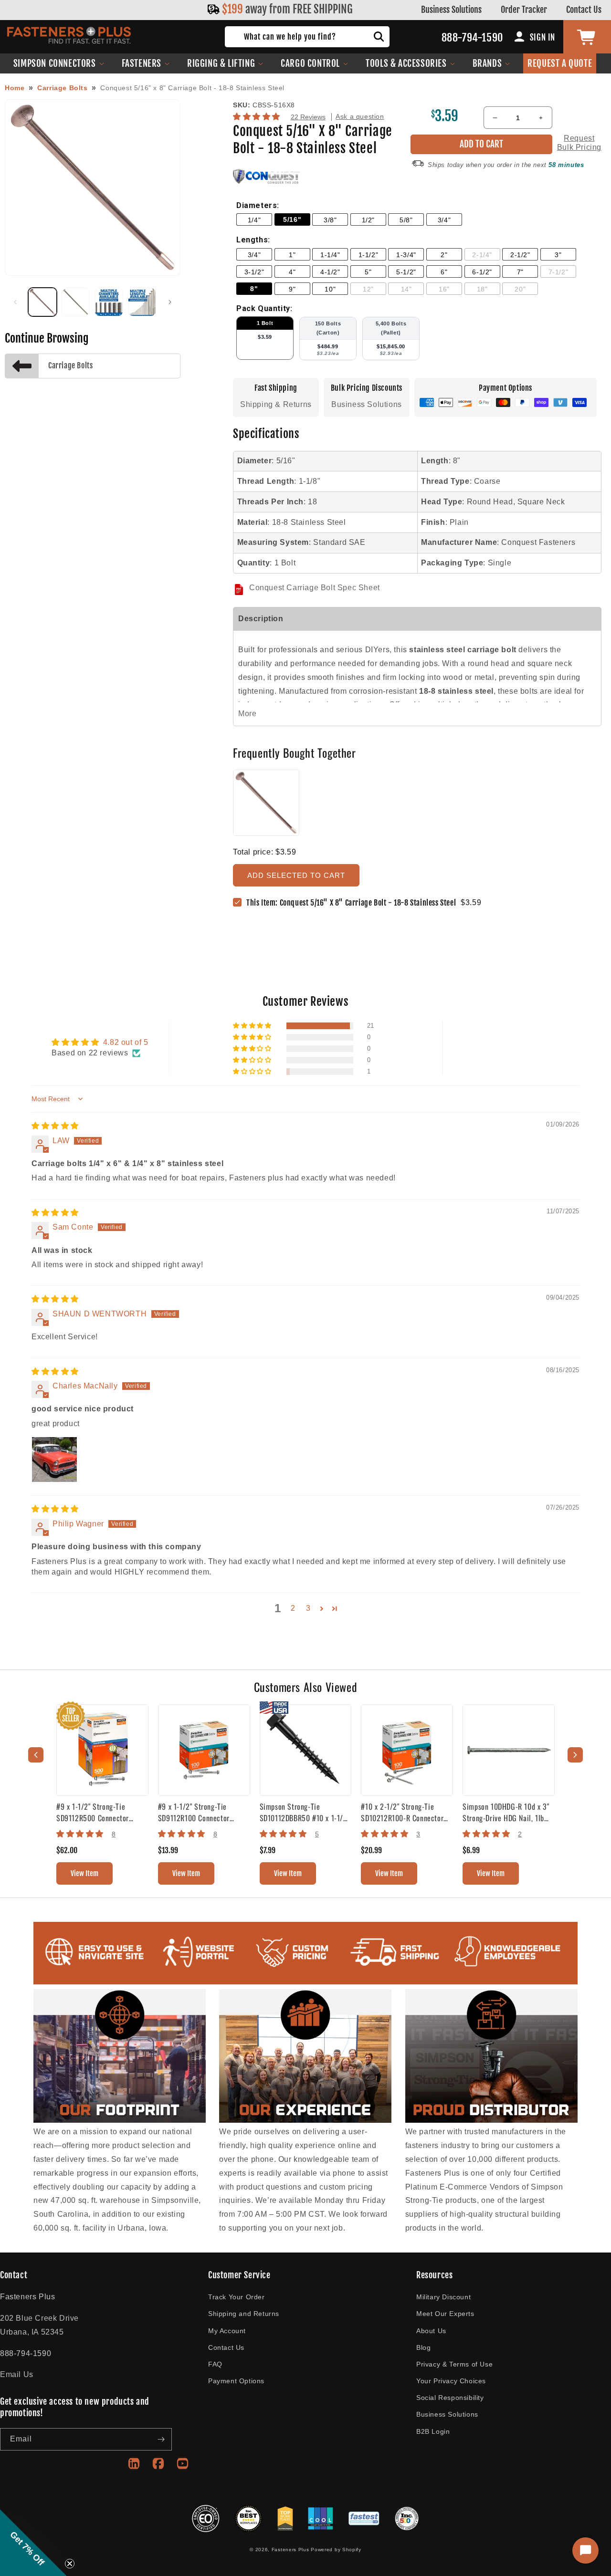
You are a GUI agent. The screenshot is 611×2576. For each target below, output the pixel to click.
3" (558, 255)
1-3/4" (406, 255)
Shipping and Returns (244, 2314)
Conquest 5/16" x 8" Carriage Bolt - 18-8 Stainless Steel (192, 88)
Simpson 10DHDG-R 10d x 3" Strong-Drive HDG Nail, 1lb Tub (506, 1812)
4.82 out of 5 (126, 1042)
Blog (423, 2347)
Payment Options (236, 2381)
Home (15, 88)
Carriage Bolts (62, 88)
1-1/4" (330, 255)
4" (292, 272)
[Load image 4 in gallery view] (142, 302)
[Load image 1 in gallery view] (42, 302)
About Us (431, 2331)
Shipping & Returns (276, 404)
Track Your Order (237, 2297)
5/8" (406, 220)
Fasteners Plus (290, 2550)
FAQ (215, 2364)
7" (520, 272)
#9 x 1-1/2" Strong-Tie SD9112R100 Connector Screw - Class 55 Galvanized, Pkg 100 (203, 1812)
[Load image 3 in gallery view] (109, 302)
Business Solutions (451, 10)
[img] (55, 1126)
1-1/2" (369, 255)
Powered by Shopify (336, 2550)
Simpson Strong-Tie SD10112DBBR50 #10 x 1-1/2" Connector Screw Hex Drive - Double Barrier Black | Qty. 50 (305, 1812)
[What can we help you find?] (379, 37)
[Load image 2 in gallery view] (76, 302)
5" (368, 272)
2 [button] (293, 1608)
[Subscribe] (161, 2439)
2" (444, 255)
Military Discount (443, 2297)
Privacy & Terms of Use (454, 2364)
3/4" (444, 220)
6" (444, 272)
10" (330, 289)
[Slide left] (15, 302)
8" (254, 289)
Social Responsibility (450, 2398)
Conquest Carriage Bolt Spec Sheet (315, 588)
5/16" (292, 219)
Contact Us (584, 10)
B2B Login (433, 2431)
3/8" (330, 220)
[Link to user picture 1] (54, 1460)
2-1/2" (520, 255)
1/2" (368, 220)
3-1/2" (254, 272)
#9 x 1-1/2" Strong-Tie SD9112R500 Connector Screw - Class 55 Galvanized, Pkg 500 (101, 1812)
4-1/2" (330, 272)
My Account (227, 2331)
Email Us (17, 2374)
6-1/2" (482, 272)
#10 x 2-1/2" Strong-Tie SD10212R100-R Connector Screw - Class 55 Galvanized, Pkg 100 (406, 1812)
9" (292, 289)
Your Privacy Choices (451, 2381)
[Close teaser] (70, 2564)
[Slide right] (170, 302)
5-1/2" (406, 272)
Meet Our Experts (445, 2314)
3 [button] (308, 1608)
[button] (59, 63)
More (247, 714)
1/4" (254, 220)
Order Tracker (524, 10)
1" (292, 255)
